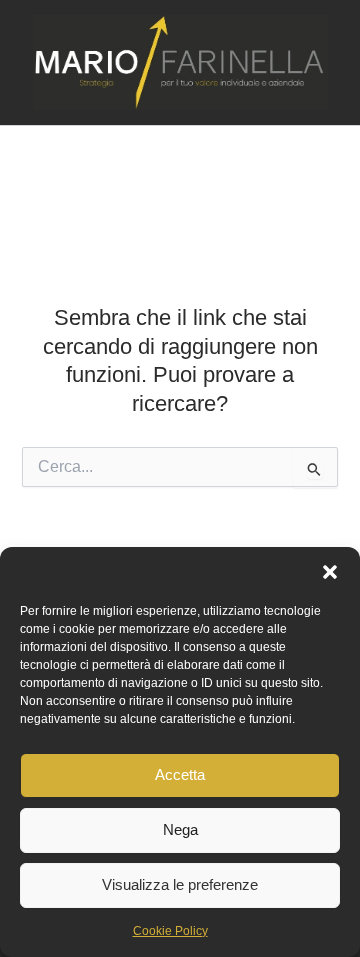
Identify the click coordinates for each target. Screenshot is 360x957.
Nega (180, 829)
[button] (330, 572)
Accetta (180, 774)
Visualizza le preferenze (180, 884)
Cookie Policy (170, 931)
